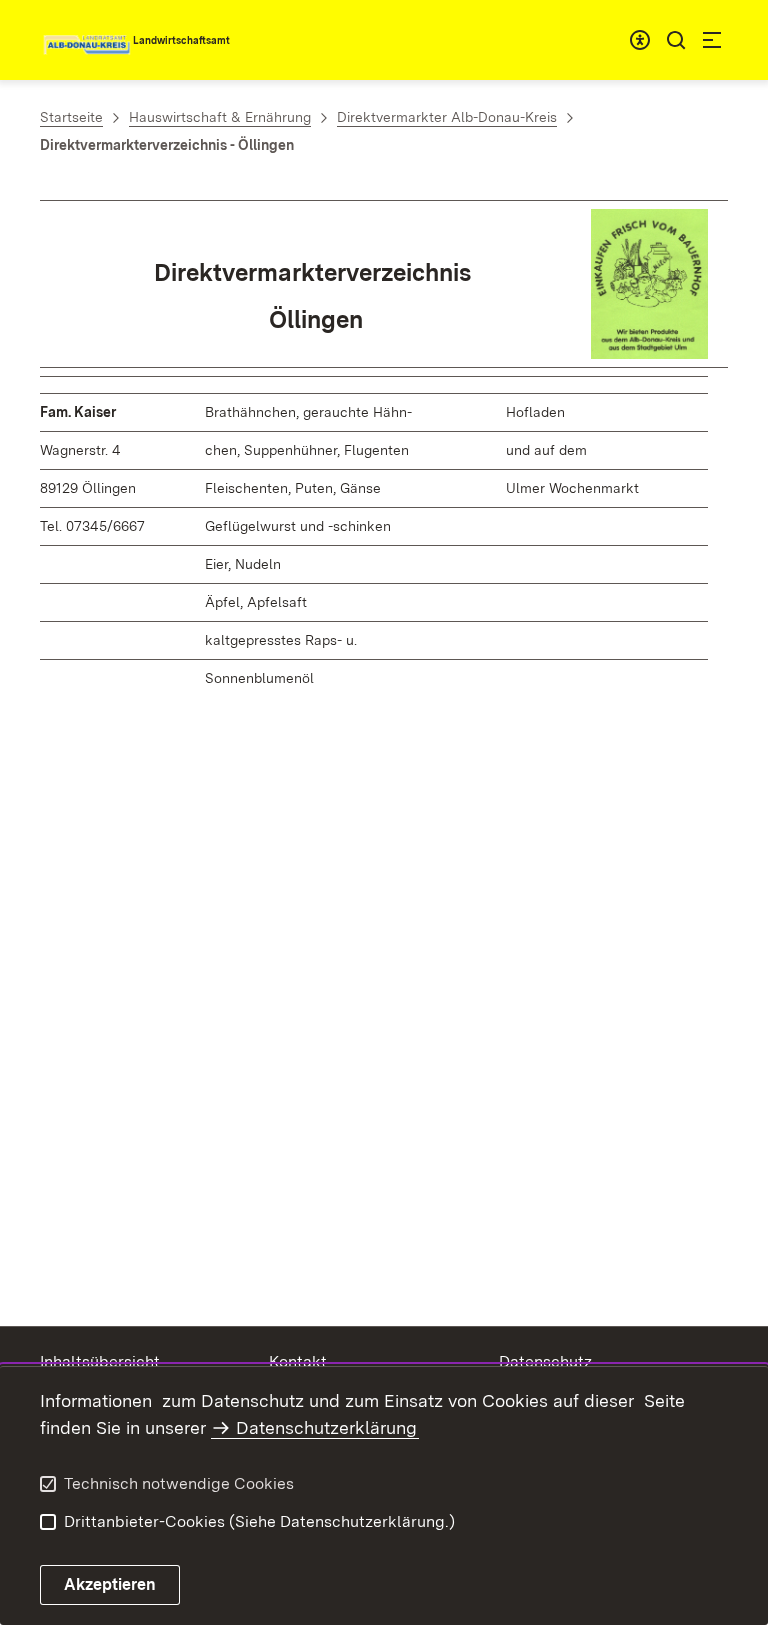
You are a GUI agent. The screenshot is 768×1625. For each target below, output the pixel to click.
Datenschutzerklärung (326, 1427)
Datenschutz (545, 1361)
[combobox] (640, 40)
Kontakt (298, 1361)
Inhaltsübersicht (100, 1361)
